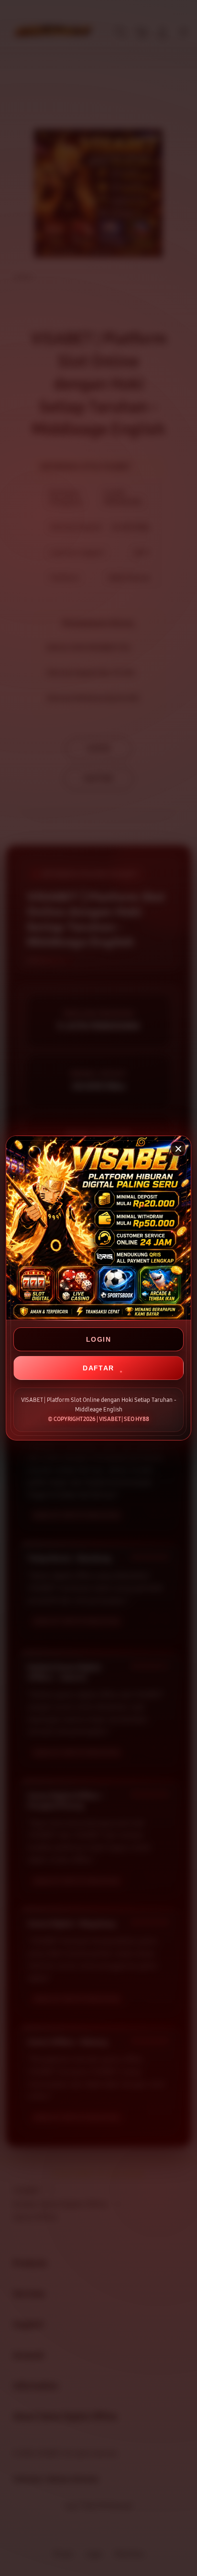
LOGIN (98, 1339)
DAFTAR (98, 1368)
